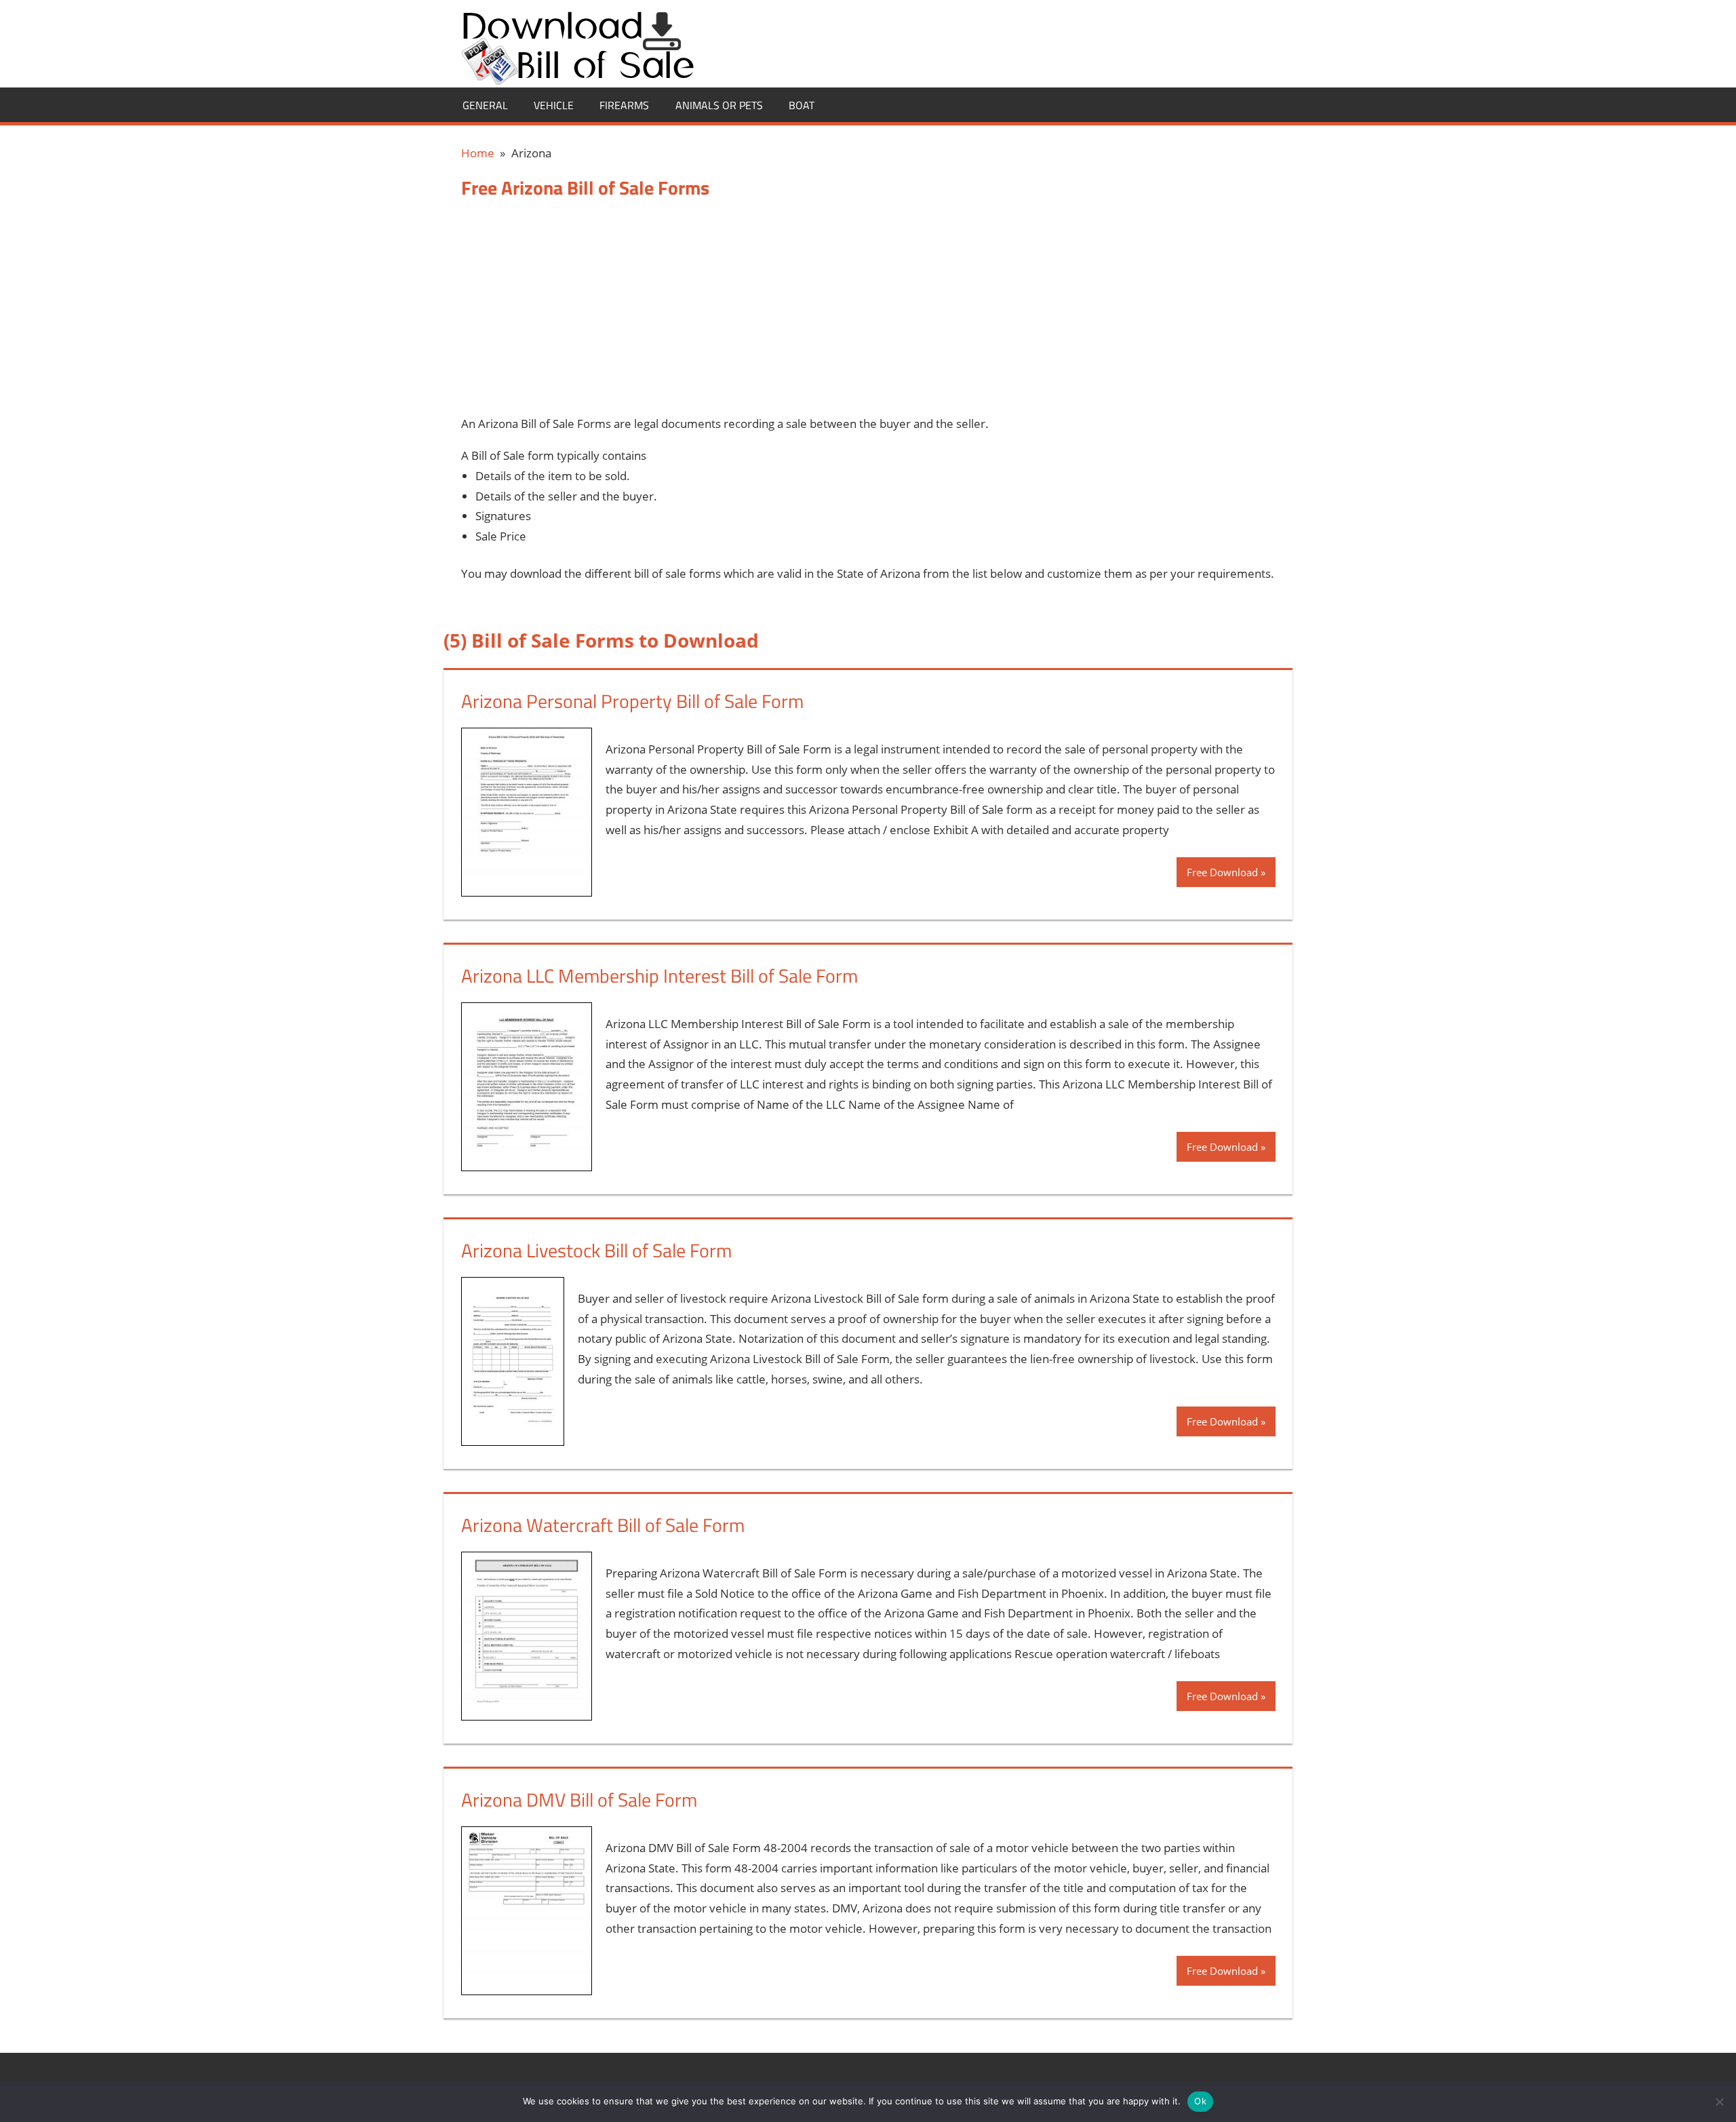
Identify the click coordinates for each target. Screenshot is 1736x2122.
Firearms (624, 105)
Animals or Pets (719, 105)
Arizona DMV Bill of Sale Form (579, 1800)
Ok (1200, 2101)
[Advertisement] (868, 307)
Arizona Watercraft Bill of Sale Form (603, 1525)
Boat (802, 105)
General (485, 105)
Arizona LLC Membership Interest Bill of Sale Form (659, 976)
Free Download (1222, 872)
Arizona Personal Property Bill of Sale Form (632, 701)
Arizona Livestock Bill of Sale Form (596, 1250)
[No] (1719, 2102)
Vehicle (554, 105)
